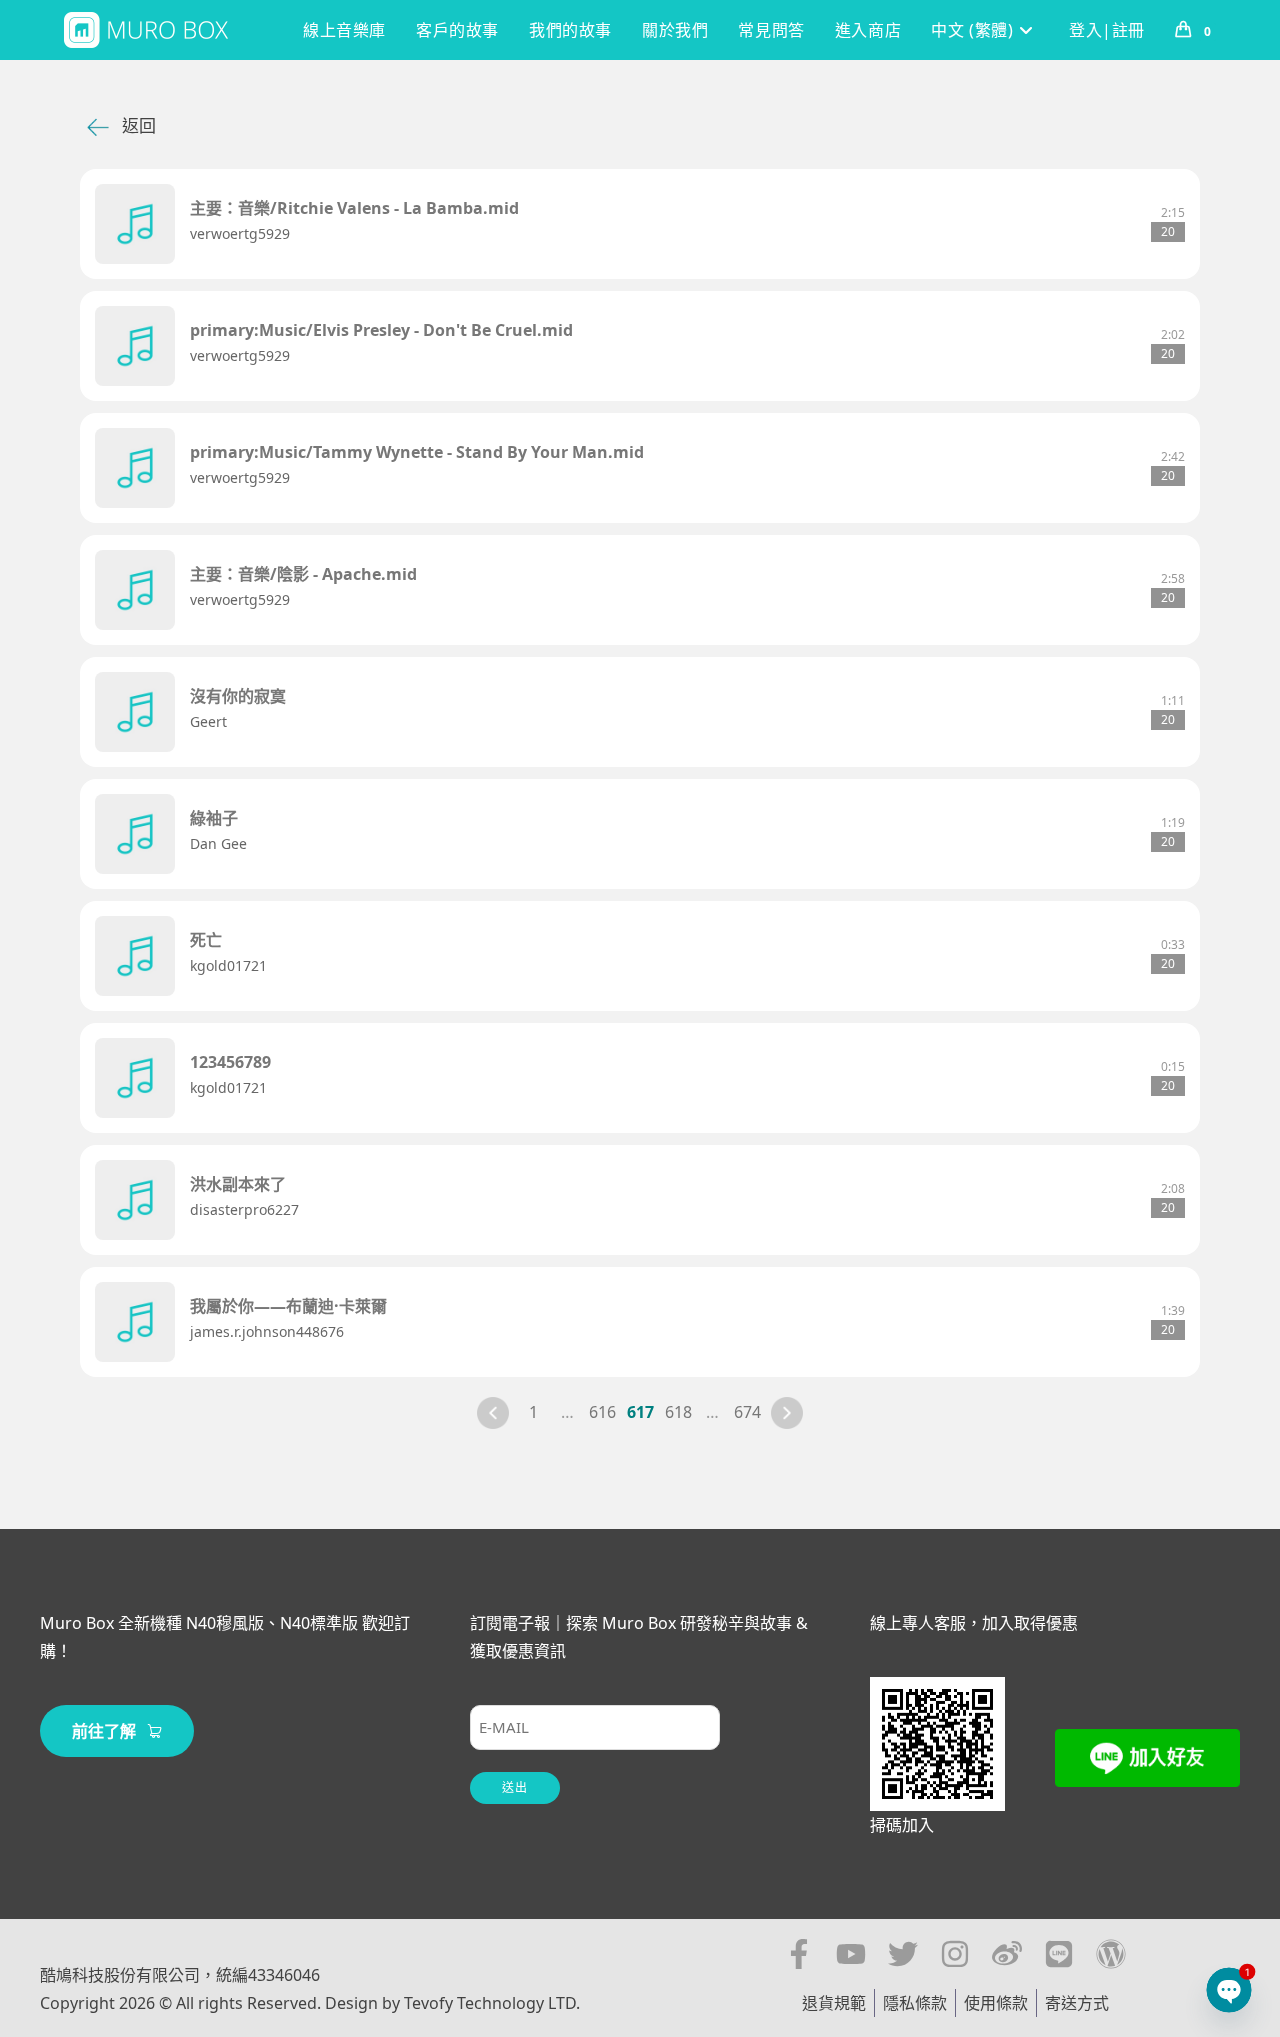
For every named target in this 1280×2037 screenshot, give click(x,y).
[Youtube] (851, 1954)
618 (678, 1412)
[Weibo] (1007, 1954)
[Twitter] (903, 1954)
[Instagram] (955, 1954)
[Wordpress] (1111, 1954)
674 (747, 1412)
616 (602, 1412)
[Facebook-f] (799, 1954)
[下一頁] (787, 1413)
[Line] (1059, 1954)
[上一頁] (493, 1413)
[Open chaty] (1229, 1990)
